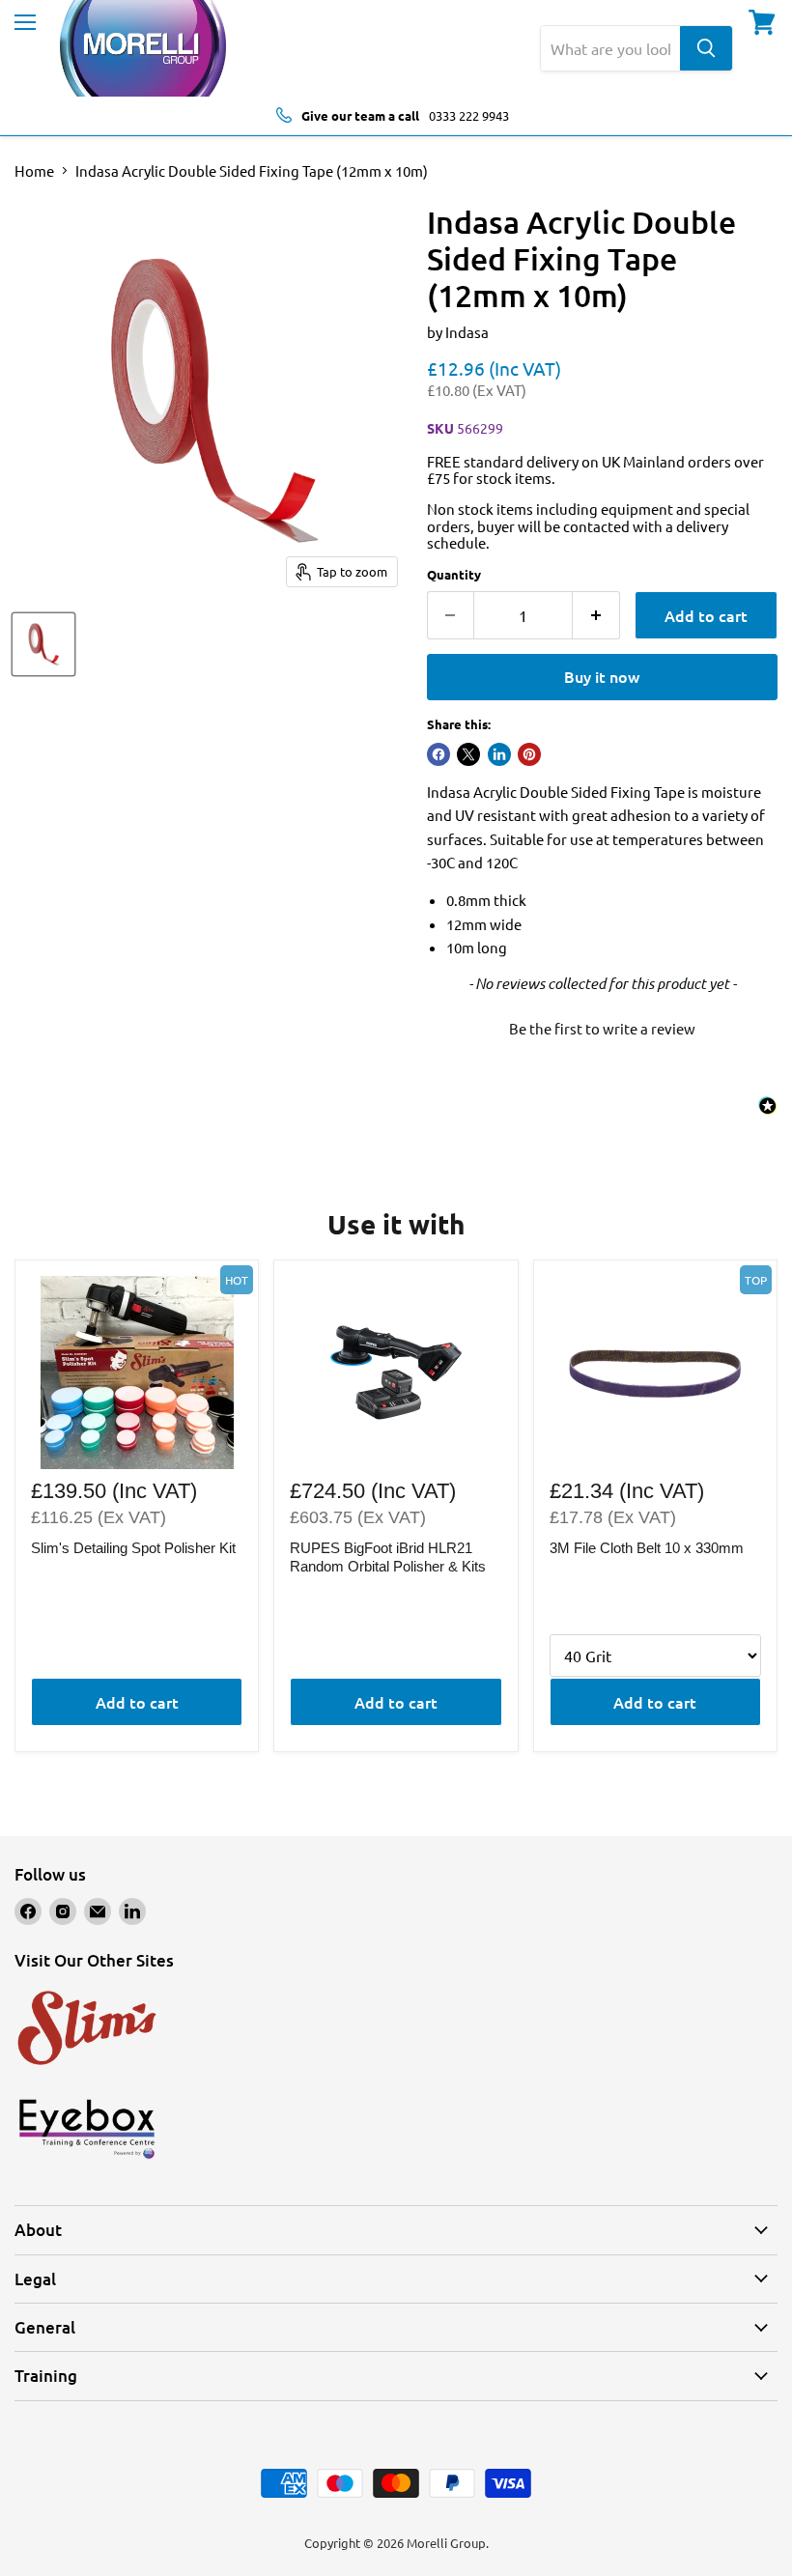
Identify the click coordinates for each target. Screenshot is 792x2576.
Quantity (454, 574)
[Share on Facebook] (438, 754)
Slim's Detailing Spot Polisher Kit (133, 1548)
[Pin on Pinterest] (529, 754)
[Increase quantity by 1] (596, 615)
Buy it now (602, 676)
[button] (602, 1026)
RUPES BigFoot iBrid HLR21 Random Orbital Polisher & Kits (388, 1557)
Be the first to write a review (602, 1028)
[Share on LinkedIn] (499, 754)
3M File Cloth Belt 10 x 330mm (647, 1548)
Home (34, 170)
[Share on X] (468, 754)
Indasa (467, 332)
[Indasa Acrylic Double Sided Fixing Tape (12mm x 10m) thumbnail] (43, 644)
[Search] (706, 48)
